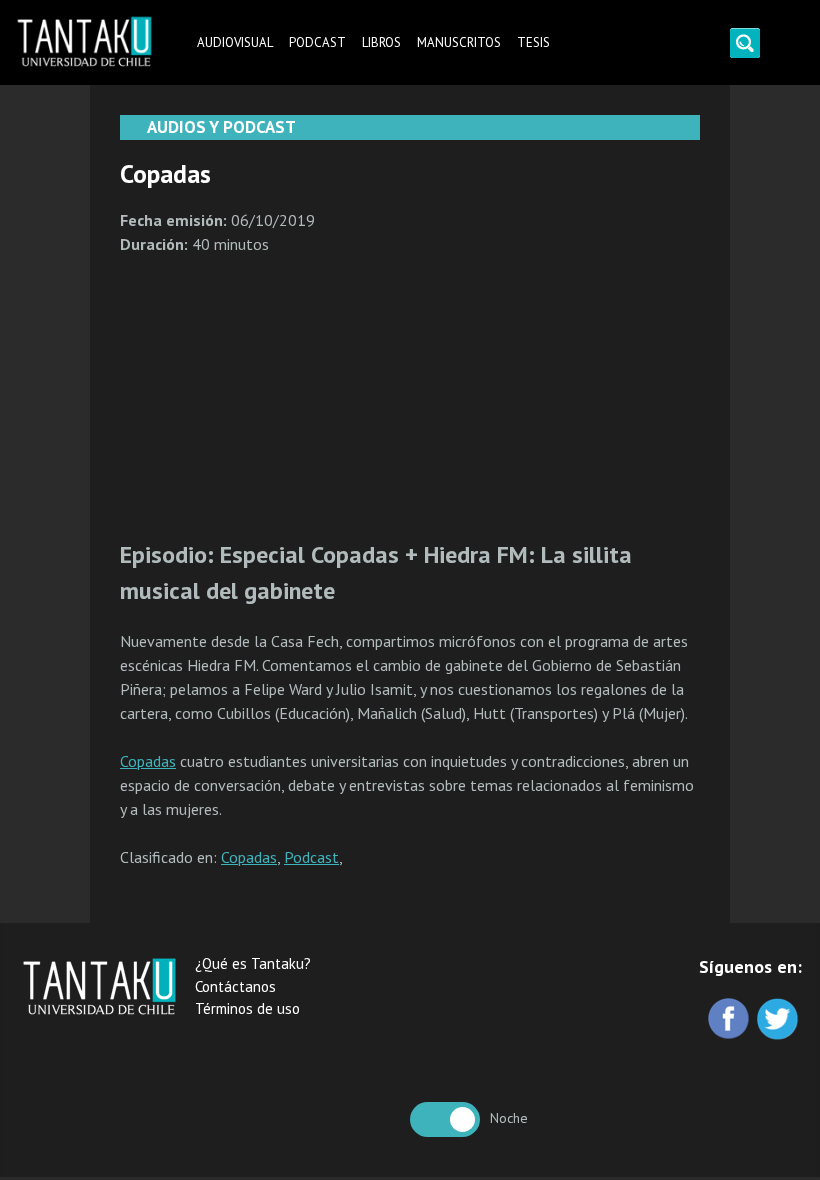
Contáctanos (235, 986)
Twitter (779, 1020)
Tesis (533, 42)
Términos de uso (247, 1008)
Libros (381, 42)
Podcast (317, 42)
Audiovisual (235, 42)
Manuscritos (459, 42)
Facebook (730, 1020)
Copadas (148, 761)
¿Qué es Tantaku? (253, 963)
